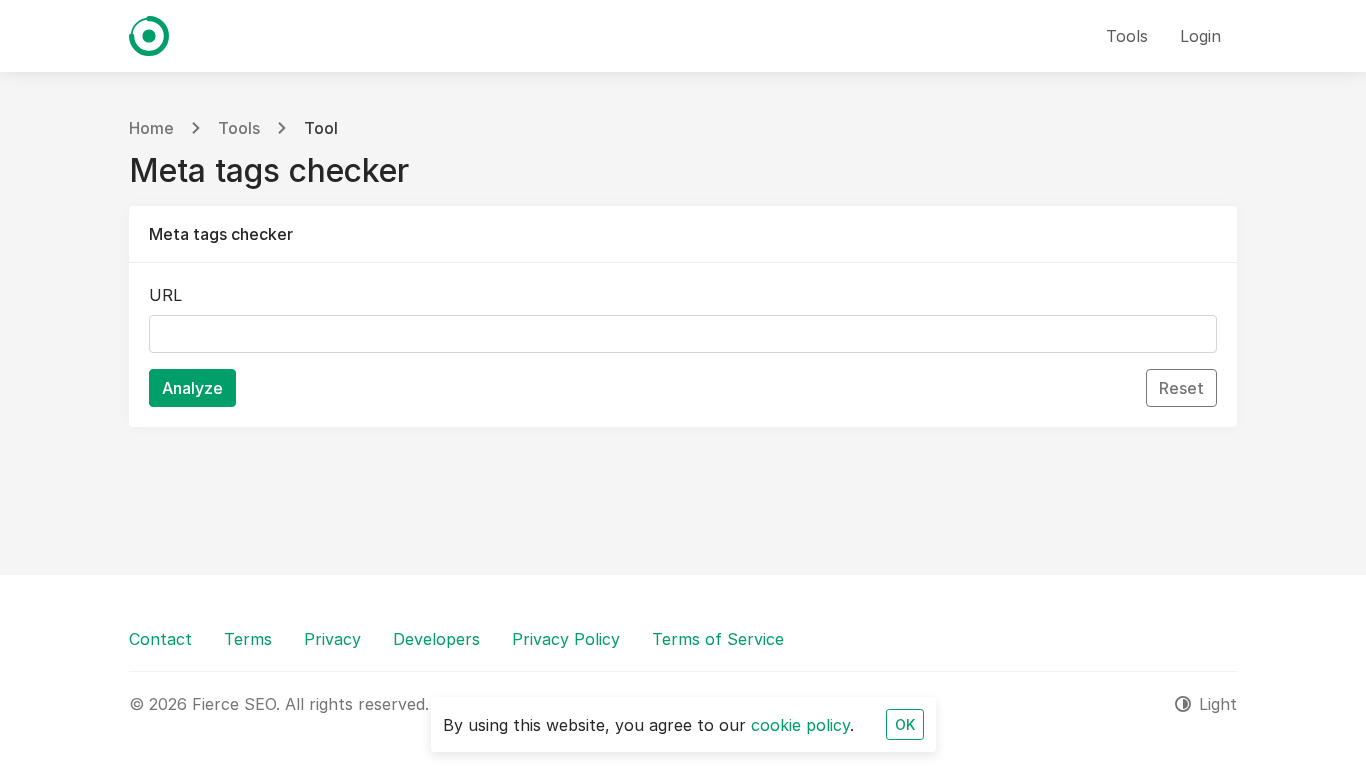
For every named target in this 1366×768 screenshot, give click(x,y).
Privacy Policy (566, 639)
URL (165, 295)
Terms (248, 639)
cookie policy (800, 725)
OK (905, 724)
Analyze (192, 388)
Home (151, 128)
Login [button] (1200, 36)
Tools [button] (1127, 36)
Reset (1181, 388)
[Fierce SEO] (149, 36)
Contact (160, 639)
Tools (239, 128)
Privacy (332, 639)
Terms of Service (718, 639)
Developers (436, 639)
